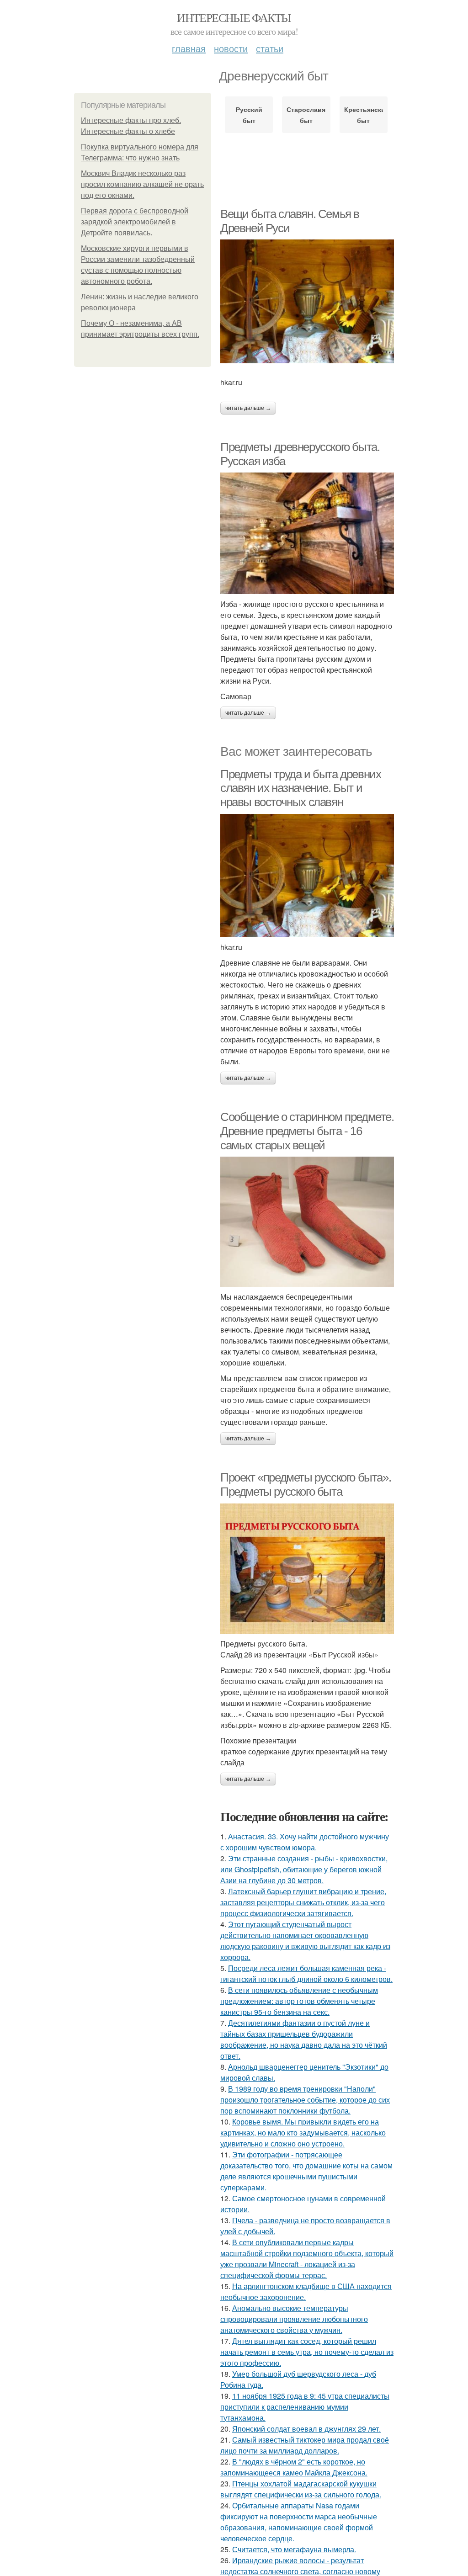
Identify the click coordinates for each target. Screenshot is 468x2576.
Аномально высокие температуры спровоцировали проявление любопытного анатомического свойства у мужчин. (294, 2319)
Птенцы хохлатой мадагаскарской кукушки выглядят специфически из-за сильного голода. (301, 2489)
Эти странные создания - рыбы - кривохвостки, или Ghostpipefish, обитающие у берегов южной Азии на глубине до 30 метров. (304, 1869)
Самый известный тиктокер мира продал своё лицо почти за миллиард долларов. (305, 2445)
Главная (189, 48)
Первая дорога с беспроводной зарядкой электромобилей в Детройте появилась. (135, 222)
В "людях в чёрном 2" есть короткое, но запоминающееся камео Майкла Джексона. (294, 2467)
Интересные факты (234, 17)
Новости (231, 48)
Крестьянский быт (364, 115)
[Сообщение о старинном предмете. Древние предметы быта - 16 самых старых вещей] (307, 1222)
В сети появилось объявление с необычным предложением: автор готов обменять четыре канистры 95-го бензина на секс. (299, 2001)
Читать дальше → (248, 408)
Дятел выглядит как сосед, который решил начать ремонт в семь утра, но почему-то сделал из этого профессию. (307, 2352)
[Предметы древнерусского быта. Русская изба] (307, 533)
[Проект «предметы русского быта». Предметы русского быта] (307, 1569)
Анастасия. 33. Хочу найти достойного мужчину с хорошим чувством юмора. (305, 1842)
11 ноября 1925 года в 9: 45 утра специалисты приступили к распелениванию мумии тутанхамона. (305, 2407)
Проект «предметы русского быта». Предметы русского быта (306, 1485)
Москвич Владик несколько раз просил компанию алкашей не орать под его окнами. (142, 184)
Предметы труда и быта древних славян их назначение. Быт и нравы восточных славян (300, 788)
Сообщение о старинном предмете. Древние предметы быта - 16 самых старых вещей (307, 1131)
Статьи (270, 48)
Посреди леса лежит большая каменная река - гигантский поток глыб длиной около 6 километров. (306, 1973)
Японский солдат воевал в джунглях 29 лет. (306, 2429)
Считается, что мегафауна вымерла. (294, 2549)
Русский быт (249, 115)
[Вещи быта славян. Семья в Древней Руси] (307, 301)
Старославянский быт (306, 115)
